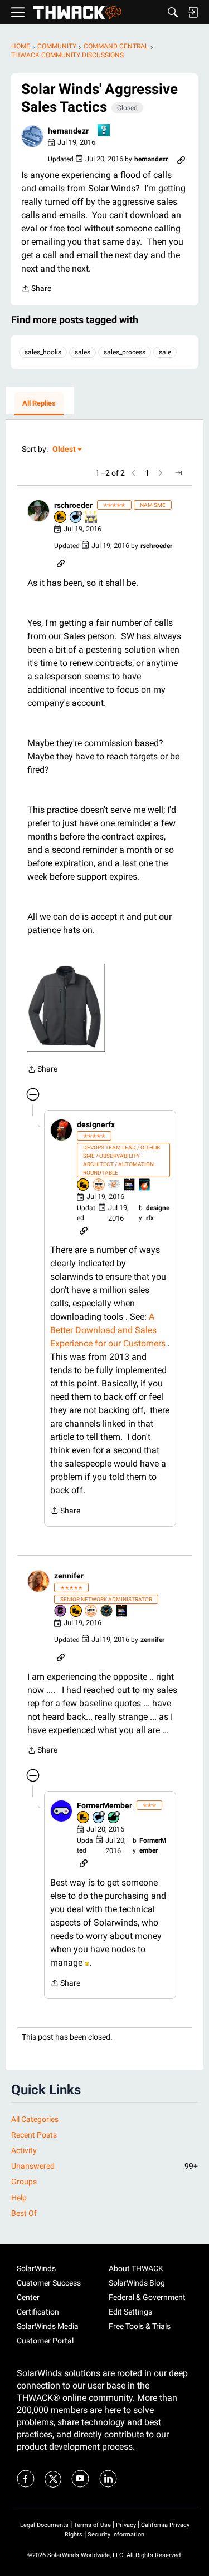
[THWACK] (77, 13)
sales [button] (82, 352)
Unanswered (104, 2166)
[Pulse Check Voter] (107, 1612)
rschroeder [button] (73, 505)
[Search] (173, 12)
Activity (24, 2150)
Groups (24, 2182)
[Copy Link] (181, 159)
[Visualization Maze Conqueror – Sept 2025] (114, 1185)
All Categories (35, 2119)
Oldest (65, 450)
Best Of (24, 2213)
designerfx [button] (96, 1124)
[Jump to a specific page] (178, 473)
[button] (32, 136)
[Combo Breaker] (61, 518)
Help (19, 2198)
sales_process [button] (125, 352)
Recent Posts (34, 2135)
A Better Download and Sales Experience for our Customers (108, 1330)
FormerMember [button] (104, 1805)
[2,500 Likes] (114, 1818)
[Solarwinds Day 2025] (145, 1185)
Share (36, 290)
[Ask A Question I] (104, 131)
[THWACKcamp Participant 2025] (130, 1185)
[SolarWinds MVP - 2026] (99, 1185)
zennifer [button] (69, 1576)
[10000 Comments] (99, 1818)
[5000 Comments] (76, 518)
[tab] (39, 404)
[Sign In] (193, 12)
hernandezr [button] (68, 131)
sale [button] (165, 352)
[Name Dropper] (61, 1612)
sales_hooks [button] (43, 352)
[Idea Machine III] (91, 518)
